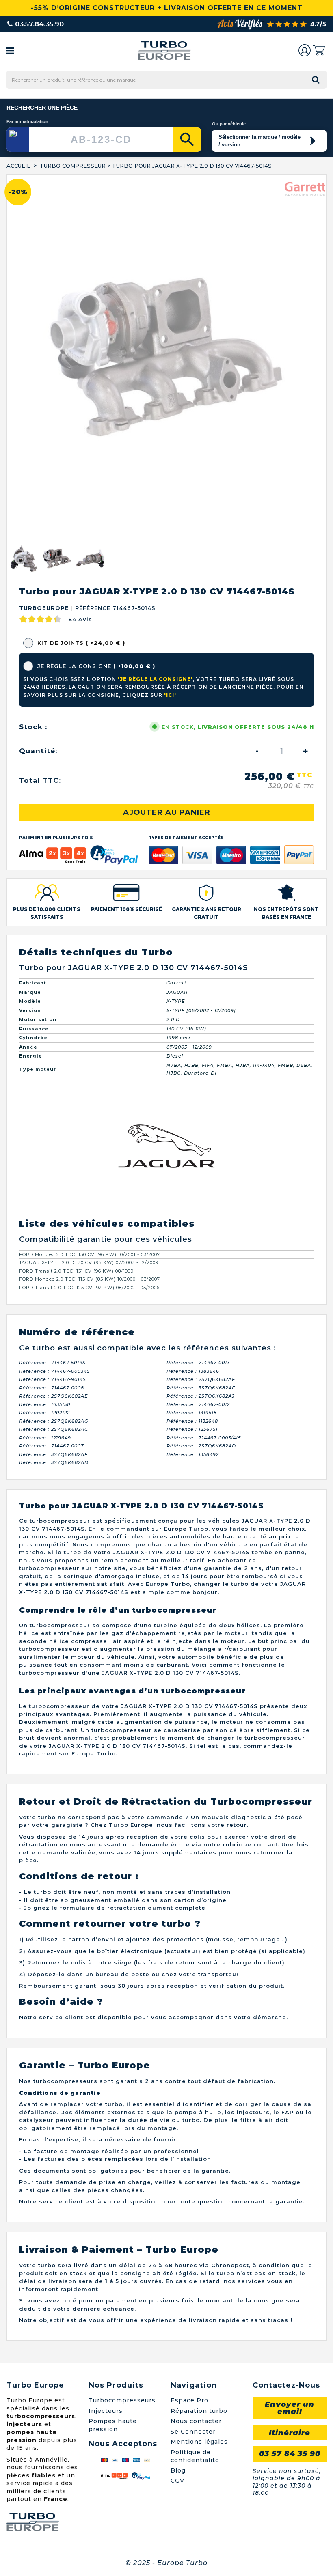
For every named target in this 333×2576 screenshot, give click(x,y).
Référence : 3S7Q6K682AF (53, 1454)
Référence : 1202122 (44, 1413)
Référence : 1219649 (45, 1438)
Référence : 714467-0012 (198, 1404)
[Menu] (10, 50)
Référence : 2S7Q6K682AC (54, 1429)
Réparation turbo (199, 2411)
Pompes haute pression (113, 2425)
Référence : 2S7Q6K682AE (53, 1396)
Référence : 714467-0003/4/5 (204, 1438)
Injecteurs (106, 2411)
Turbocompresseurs (122, 2400)
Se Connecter (193, 2432)
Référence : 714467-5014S (52, 1363)
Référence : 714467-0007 (52, 1446)
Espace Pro (189, 2400)
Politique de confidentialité (195, 2456)
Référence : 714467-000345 (54, 1371)
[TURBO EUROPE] (164, 51)
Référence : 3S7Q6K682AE (201, 1388)
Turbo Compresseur (73, 166)
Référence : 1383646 (193, 1371)
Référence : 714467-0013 (198, 1363)
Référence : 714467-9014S (53, 1379)
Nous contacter (196, 2421)
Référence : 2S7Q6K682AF (201, 1379)
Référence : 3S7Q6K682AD (54, 1462)
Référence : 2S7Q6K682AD (201, 1446)
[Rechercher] (187, 140)
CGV (177, 2481)
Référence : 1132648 (192, 1421)
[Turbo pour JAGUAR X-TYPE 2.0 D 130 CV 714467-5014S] (24, 558)
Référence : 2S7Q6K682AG (54, 1421)
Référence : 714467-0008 (52, 1388)
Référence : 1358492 (193, 1454)
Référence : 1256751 (192, 1429)
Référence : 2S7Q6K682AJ (201, 1396)
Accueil (18, 166)
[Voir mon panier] (319, 50)
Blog (178, 2470)
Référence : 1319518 (192, 1413)
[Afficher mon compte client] (305, 50)
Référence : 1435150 (45, 1404)
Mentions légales (199, 2442)
